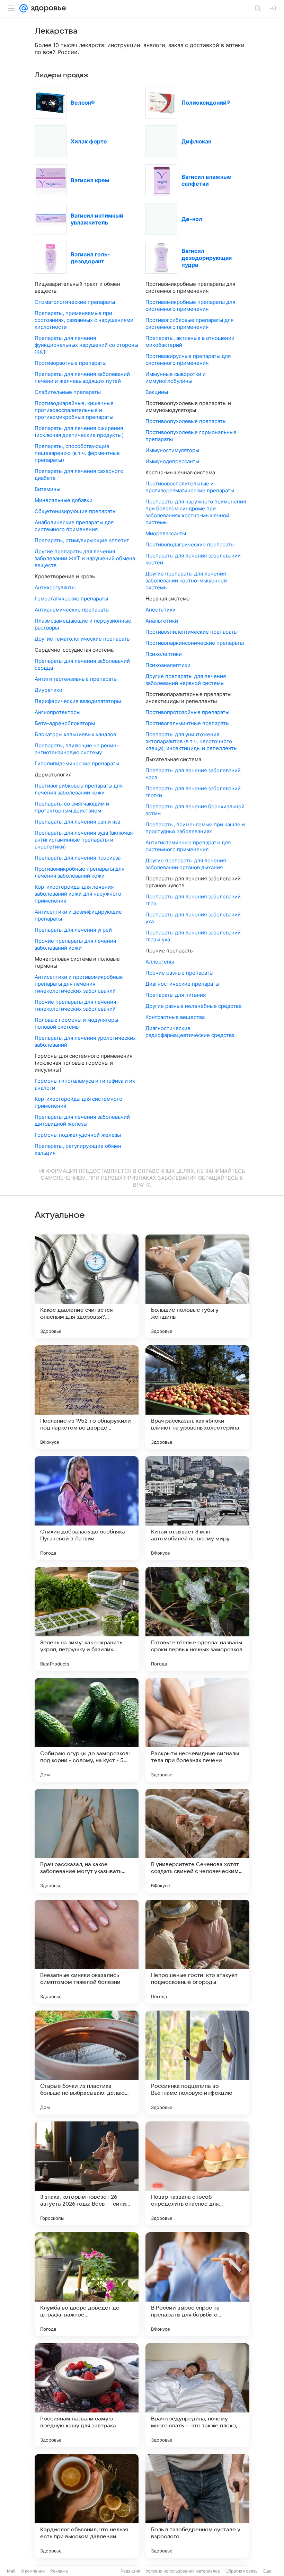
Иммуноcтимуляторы (172, 450)
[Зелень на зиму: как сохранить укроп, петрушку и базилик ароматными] (87, 1619)
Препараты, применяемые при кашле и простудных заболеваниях (195, 828)
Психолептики (164, 654)
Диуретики (48, 690)
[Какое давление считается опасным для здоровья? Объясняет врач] (87, 1286)
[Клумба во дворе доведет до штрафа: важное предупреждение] (87, 2284)
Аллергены (160, 962)
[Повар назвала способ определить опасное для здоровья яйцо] (197, 2173)
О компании (33, 2571)
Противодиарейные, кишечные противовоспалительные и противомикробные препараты (74, 410)
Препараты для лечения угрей (73, 930)
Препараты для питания (176, 995)
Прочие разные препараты (179, 973)
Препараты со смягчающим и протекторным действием (72, 807)
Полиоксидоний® (206, 103)
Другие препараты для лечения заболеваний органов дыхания (186, 864)
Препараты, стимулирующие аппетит (82, 540)
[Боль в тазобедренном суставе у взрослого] (197, 2506)
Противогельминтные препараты (188, 723)
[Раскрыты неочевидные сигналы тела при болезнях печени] (197, 1730)
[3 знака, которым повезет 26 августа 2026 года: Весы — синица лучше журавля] (87, 2173)
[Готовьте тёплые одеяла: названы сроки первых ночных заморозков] (197, 1619)
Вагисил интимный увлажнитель (97, 219)
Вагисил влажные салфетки (206, 180)
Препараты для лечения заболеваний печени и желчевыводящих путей (82, 377)
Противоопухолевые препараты (186, 421)
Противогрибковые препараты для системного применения (189, 323)
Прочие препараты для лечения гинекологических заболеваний (75, 1005)
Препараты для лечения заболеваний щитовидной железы (82, 1120)
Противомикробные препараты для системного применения (190, 305)
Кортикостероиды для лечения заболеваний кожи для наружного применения (78, 894)
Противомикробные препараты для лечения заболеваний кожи (79, 872)
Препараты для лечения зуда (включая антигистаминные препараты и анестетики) (84, 840)
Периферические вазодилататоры (78, 701)
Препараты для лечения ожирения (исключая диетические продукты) (79, 432)
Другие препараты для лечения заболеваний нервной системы (186, 680)
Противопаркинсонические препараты (195, 643)
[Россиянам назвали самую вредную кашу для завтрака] (87, 2395)
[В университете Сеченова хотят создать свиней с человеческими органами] (197, 1841)
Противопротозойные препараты (187, 712)
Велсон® (83, 103)
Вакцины (157, 392)
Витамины (47, 489)
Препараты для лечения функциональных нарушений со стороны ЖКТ (86, 345)
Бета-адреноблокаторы (65, 723)
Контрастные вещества (175, 1017)
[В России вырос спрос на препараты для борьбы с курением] (197, 2284)
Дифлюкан (196, 141)
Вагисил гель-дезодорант (90, 258)
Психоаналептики (168, 665)
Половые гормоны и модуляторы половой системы (76, 1023)
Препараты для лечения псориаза (78, 858)
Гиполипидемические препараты (77, 763)
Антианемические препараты (72, 610)
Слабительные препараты (68, 392)
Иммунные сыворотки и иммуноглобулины (176, 377)
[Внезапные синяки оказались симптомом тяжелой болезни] (87, 1952)
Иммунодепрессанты (172, 461)
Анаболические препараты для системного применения (74, 526)
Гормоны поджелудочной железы (78, 1135)
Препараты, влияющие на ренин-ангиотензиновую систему (77, 749)
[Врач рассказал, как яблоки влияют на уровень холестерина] (197, 1397)
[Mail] (24, 8)
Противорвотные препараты (70, 363)
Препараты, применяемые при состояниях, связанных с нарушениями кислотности (84, 320)
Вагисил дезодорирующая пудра (207, 258)
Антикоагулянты (55, 587)
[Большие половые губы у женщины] (197, 1286)
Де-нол (192, 219)
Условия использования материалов (183, 2571)
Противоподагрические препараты (190, 544)
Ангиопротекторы (57, 712)
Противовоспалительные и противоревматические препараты (190, 487)
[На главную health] (47, 8)
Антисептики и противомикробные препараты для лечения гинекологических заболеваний (79, 984)
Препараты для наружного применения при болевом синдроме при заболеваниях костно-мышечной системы (196, 512)
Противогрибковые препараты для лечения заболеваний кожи (79, 789)
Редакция (130, 2571)
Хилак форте (89, 141)
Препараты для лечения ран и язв (77, 822)
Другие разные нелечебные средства (193, 1006)
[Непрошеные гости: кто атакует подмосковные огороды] (197, 1952)
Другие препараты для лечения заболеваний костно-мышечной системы (186, 581)
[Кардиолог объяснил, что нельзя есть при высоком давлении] (87, 2506)
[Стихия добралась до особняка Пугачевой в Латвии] (87, 1508)
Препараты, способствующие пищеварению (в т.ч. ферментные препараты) (77, 453)
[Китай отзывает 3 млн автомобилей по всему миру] (197, 1508)
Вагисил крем (90, 180)
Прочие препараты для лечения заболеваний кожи (75, 944)
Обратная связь (242, 2571)
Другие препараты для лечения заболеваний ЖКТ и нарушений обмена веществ (85, 558)
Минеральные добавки (64, 500)
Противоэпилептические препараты (192, 632)
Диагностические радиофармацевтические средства (190, 1032)
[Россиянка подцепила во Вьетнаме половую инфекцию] (197, 2063)
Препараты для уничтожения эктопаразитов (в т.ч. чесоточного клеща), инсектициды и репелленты (192, 741)
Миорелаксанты (166, 533)
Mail (11, 2571)
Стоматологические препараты (75, 302)
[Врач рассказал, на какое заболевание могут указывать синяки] (87, 1841)
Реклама (59, 2571)
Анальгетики (162, 621)
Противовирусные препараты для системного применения (188, 359)
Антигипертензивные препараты (76, 679)
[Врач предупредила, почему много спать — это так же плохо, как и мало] (197, 2395)
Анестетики (161, 610)
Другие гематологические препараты (83, 639)
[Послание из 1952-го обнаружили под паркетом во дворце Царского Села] (87, 1397)
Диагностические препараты (182, 984)
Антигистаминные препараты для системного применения (188, 846)
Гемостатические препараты (71, 599)
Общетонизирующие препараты (76, 511)
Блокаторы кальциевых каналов (75, 734)
